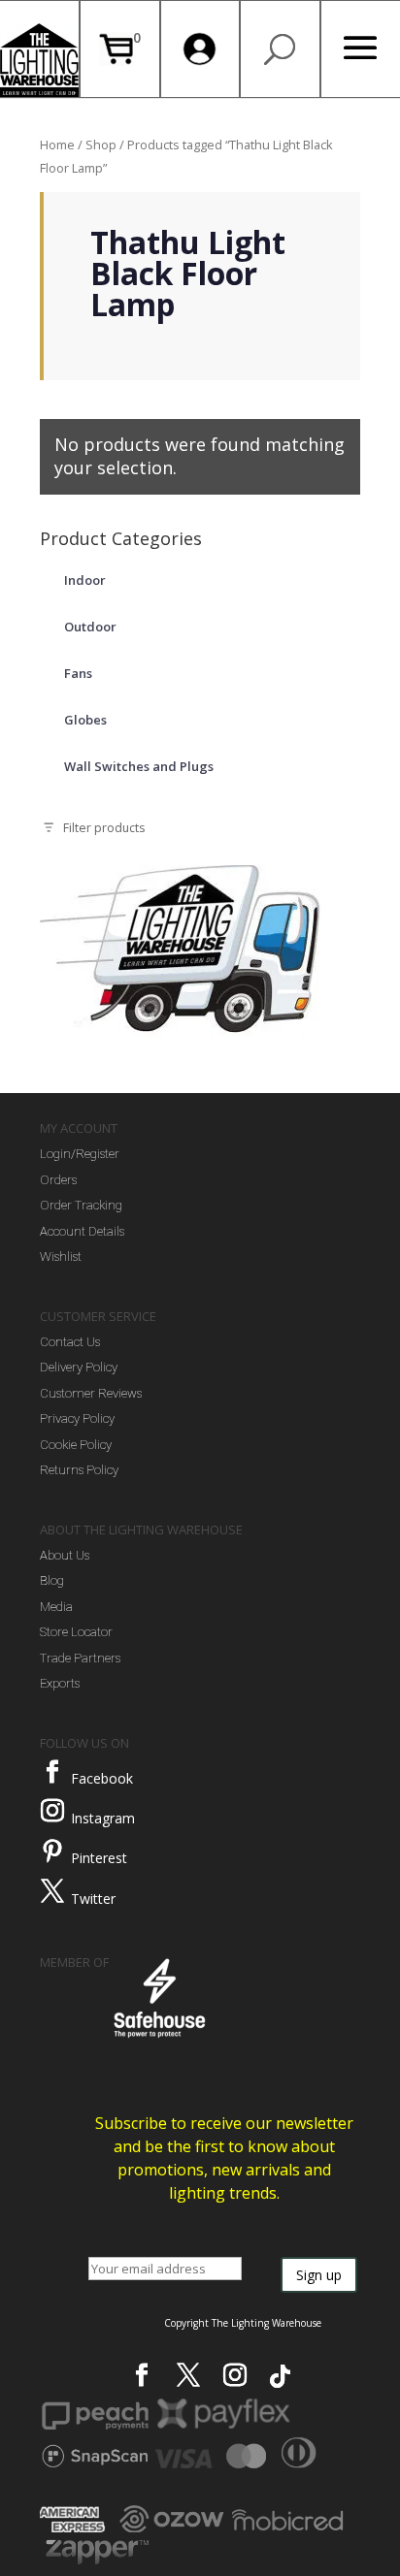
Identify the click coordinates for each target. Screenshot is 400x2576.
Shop (101, 145)
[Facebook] (52, 1772)
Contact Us (70, 1342)
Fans (78, 673)
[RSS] (280, 2376)
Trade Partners (80, 1658)
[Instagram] (52, 1811)
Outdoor (90, 627)
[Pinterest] (52, 1851)
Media (56, 1607)
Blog (52, 1580)
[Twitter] (52, 1891)
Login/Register (80, 1154)
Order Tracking (81, 1205)
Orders (58, 1180)
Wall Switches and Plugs (139, 766)
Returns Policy (79, 1470)
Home (57, 145)
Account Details (82, 1231)
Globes (85, 720)
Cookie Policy (76, 1445)
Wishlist (61, 1256)
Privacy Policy (77, 1418)
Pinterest (99, 1858)
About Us (65, 1555)
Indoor (85, 580)
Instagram (103, 1818)
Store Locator (76, 1632)
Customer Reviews (91, 1393)
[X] (188, 2375)
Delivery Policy (79, 1367)
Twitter (93, 1899)
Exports (60, 1683)
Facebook (102, 1778)
